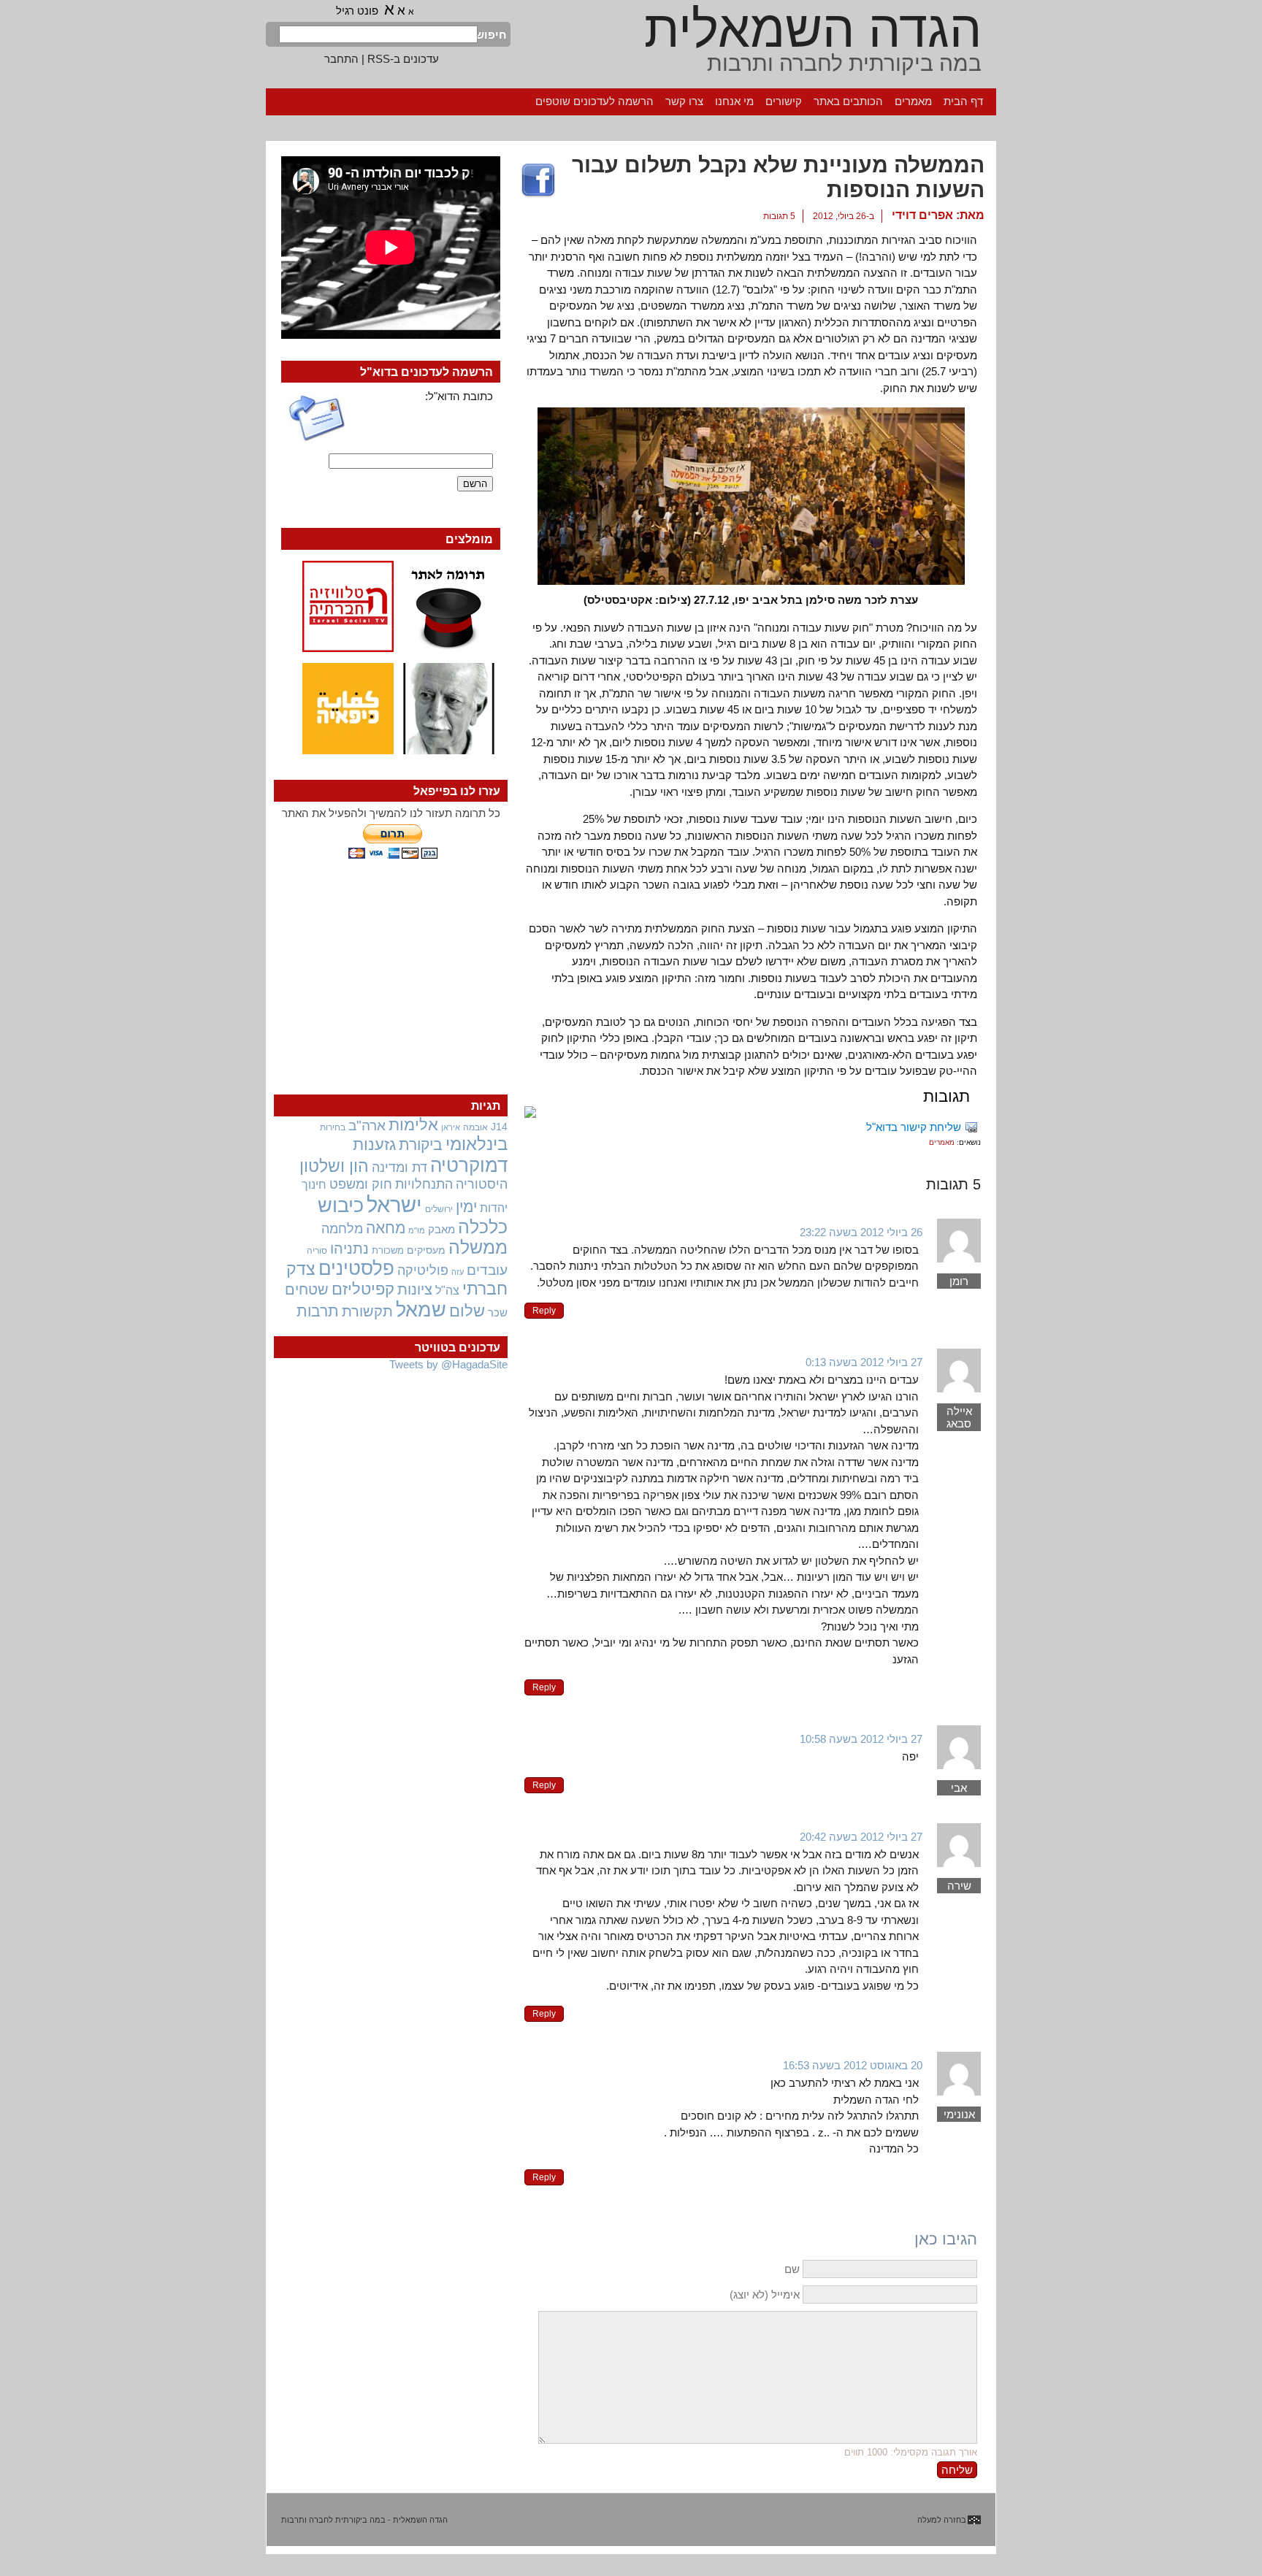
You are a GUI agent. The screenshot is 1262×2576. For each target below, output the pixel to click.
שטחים (307, 1289)
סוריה (317, 1251)
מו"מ (417, 1230)
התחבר (341, 59)
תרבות (318, 1311)
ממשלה (478, 1247)
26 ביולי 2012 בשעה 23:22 (861, 1232)
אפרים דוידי (922, 215)
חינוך (314, 1184)
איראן (451, 1127)
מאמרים (913, 101)
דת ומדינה (399, 1167)
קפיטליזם (363, 1289)
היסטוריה (482, 1184)
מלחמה (342, 1228)
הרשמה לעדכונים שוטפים (594, 101)
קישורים (784, 101)
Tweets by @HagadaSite (448, 1364)
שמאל (421, 1310)
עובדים (487, 1270)
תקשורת (367, 1311)
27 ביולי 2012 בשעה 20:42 (861, 1837)
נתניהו (349, 1249)
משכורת (388, 1250)
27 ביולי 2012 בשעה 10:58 (861, 1739)
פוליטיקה (423, 1270)
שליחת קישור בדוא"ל (914, 1127)
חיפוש (492, 35)
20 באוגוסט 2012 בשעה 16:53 (853, 2065)
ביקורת (421, 1145)
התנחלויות (424, 1184)
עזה (458, 1272)
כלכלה (483, 1227)
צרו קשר (684, 101)
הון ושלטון (334, 1166)
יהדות (494, 1208)
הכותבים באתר (848, 101)
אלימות (413, 1125)
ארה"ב (367, 1125)
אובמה (475, 1127)
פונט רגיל (357, 11)
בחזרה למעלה (942, 2520)
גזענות (374, 1145)
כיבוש (341, 1205)
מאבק (441, 1230)
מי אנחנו (734, 101)
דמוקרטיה (469, 1165)
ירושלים (439, 1209)
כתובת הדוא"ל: (459, 396)
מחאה (386, 1228)
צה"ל (447, 1291)
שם (792, 2269)
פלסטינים (356, 1268)
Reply (544, 1311)
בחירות (333, 1127)
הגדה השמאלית (813, 29)
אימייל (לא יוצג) (765, 2295)
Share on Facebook (538, 181)
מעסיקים (426, 1250)
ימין (466, 1207)
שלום (467, 1311)
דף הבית (963, 101)
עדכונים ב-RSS (403, 59)
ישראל (394, 1204)
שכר (498, 1313)
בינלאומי (477, 1144)
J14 (499, 1127)
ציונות (415, 1289)
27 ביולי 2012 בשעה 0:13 (864, 1362)
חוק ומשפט (361, 1184)
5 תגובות (779, 216)
